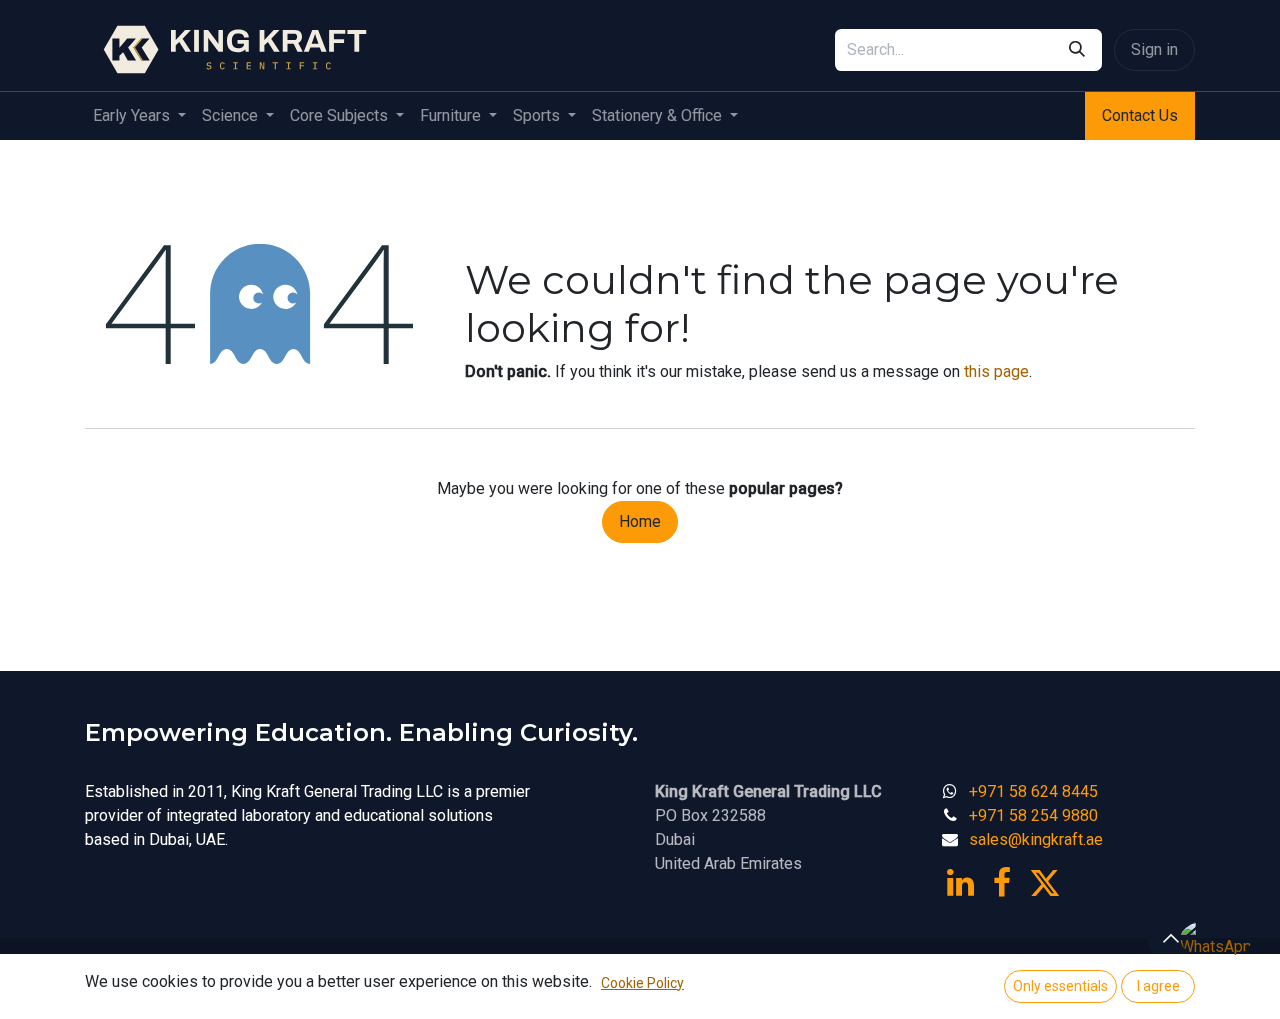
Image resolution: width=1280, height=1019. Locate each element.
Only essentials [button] (1060, 986)
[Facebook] (1002, 883)
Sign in (1154, 49)
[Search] (1077, 50)
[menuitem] (139, 116)
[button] (1171, 938)
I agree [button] (1158, 986)
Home (640, 521)
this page (996, 371)
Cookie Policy (642, 983)
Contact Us (1140, 115)
